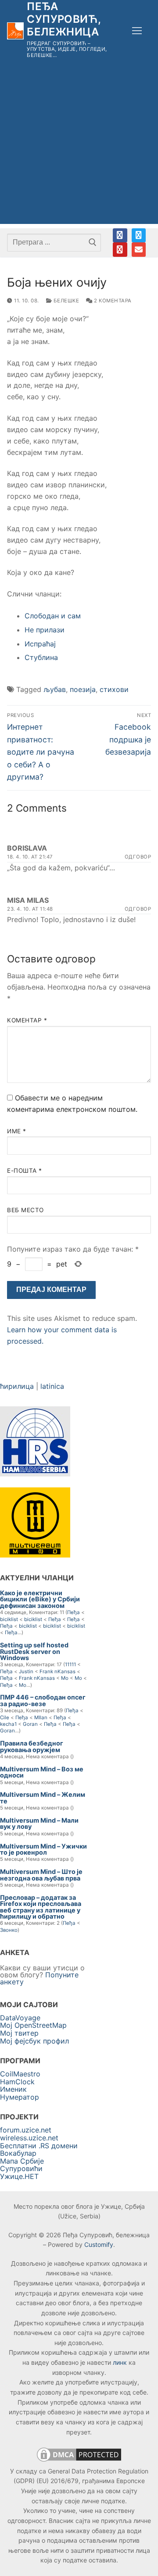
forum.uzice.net (26, 2130)
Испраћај (40, 644)
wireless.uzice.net (29, 2138)
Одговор (138, 857)
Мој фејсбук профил (34, 2041)
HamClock (17, 2082)
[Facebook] (120, 235)
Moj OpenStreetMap (33, 2025)
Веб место (25, 1210)
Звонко (9, 1930)
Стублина (41, 657)
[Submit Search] (92, 242)
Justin (26, 1671)
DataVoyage (20, 2018)
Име (17, 1131)
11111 (70, 1664)
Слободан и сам (53, 616)
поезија (83, 689)
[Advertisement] (79, 145)
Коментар (27, 1020)
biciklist (9, 1619)
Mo (65, 1678)
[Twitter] (139, 235)
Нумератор (20, 2097)
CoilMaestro (20, 2074)
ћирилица (17, 1386)
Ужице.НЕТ (19, 2176)
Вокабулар (18, 2153)
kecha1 (8, 1724)
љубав (55, 689)
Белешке (65, 301)
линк (120, 2362)
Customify (99, 2244)
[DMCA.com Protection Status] (79, 2461)
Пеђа (74, 1612)
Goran (30, 1724)
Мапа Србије (22, 2161)
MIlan (41, 1717)
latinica (52, 1386)
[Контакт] (139, 249)
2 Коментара (112, 301)
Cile (5, 1717)
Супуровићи (21, 2168)
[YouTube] (120, 249)
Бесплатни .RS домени (39, 2146)
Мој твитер (19, 2033)
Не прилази (45, 630)
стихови (114, 689)
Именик (13, 2089)
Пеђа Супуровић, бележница (64, 19)
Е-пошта (25, 1171)
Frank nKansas (57, 1671)
